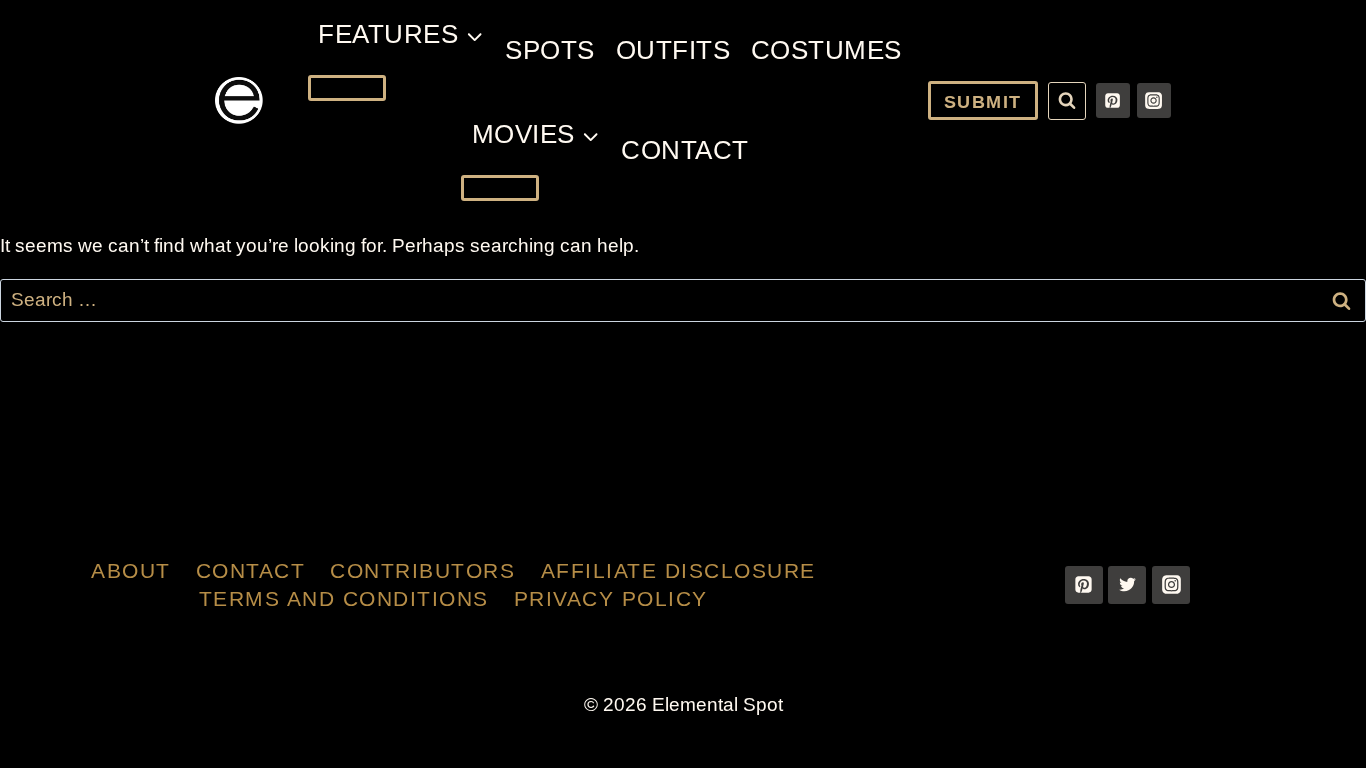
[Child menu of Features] (347, 88)
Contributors (422, 570)
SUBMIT (983, 102)
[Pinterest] (1113, 100)
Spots (550, 50)
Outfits (673, 50)
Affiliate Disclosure (678, 570)
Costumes (826, 50)
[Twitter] (1127, 585)
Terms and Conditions (344, 598)
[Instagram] (1154, 100)
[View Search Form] (1067, 101)
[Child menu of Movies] (500, 188)
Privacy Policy (611, 598)
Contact (685, 150)
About (131, 570)
